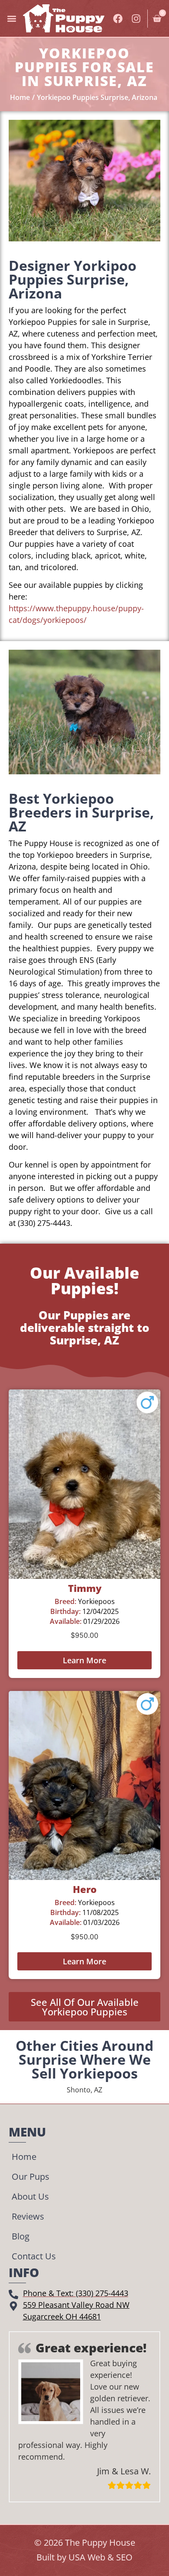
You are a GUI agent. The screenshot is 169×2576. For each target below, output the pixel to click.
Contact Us (34, 2256)
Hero (85, 1889)
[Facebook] (118, 19)
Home (24, 2157)
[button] (11, 18)
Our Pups (31, 2177)
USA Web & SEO (101, 2557)
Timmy (85, 1588)
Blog (21, 2236)
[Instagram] (136, 19)
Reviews (28, 2216)
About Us (30, 2196)
